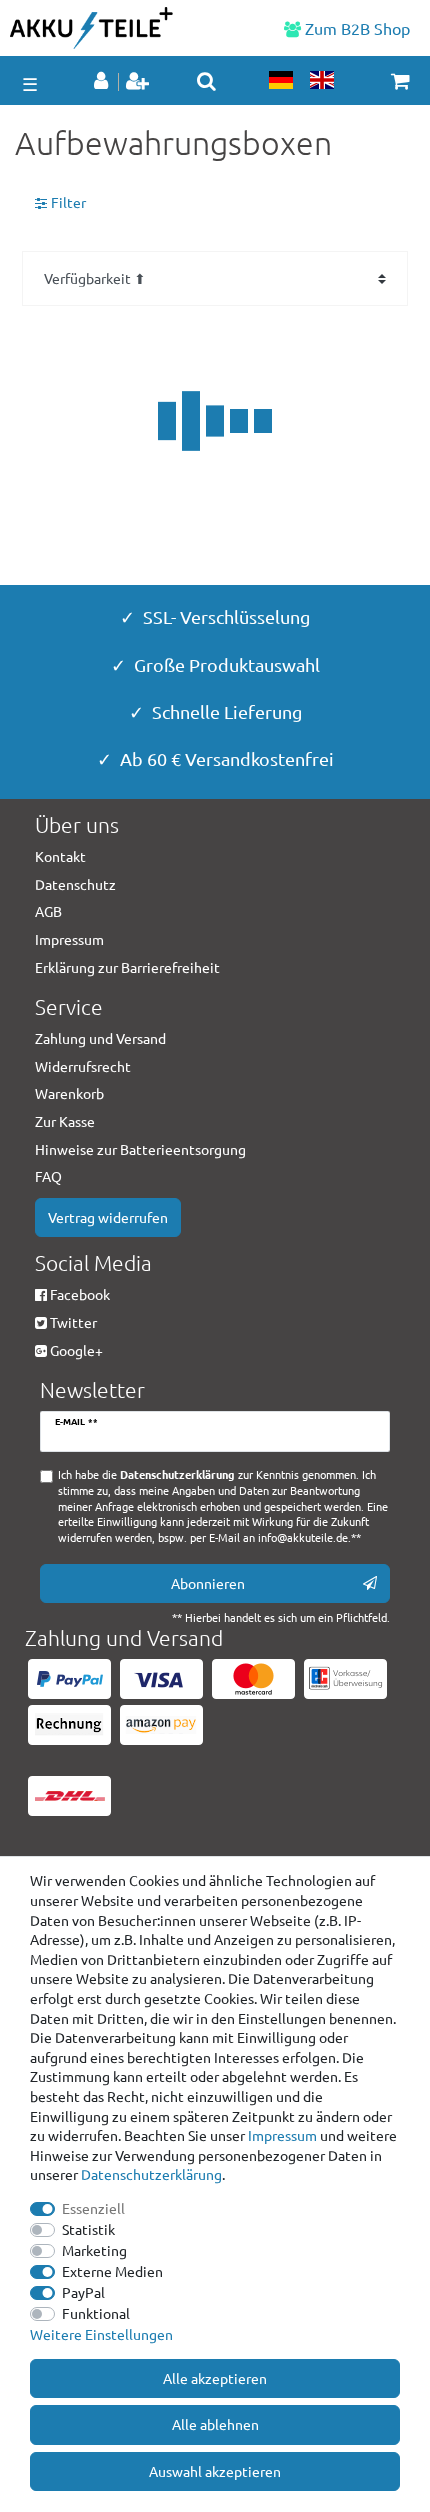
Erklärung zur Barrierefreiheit (127, 967)
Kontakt (60, 856)
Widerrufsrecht (83, 1066)
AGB (48, 911)
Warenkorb (69, 1093)
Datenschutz (75, 884)
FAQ (48, 1176)
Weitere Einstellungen (101, 2334)
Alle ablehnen (215, 2424)
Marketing (94, 2250)
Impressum (282, 2135)
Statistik (88, 2229)
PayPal (83, 2292)
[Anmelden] (103, 82)
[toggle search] (206, 81)
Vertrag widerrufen (108, 1217)
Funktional (96, 2313)
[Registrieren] (139, 82)
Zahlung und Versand (100, 1038)
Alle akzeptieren (215, 2378)
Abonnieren (208, 1583)
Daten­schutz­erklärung (151, 2174)
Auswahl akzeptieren (215, 2471)
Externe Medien (112, 2271)
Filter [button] (68, 202)
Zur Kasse (65, 1121)
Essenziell (93, 2208)
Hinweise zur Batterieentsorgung (140, 1149)
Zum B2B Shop (355, 28)
